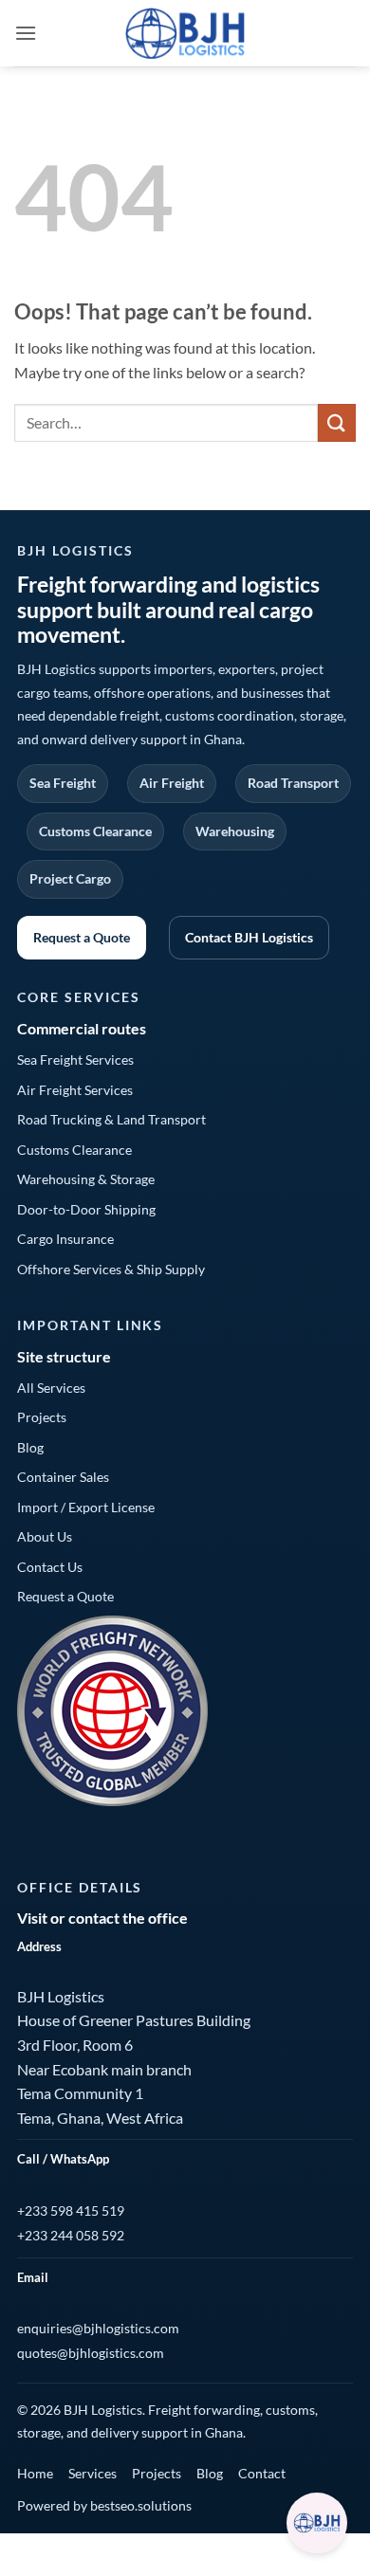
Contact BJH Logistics (249, 937)
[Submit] (337, 422)
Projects (42, 1417)
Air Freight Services (75, 1090)
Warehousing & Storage (86, 1179)
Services (92, 2473)
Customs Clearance (74, 1150)
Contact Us (50, 1567)
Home (35, 2473)
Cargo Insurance (65, 1239)
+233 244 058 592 (71, 2235)
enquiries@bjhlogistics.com (98, 2328)
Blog (30, 1447)
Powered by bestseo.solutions (104, 2505)
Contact (262, 2473)
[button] (26, 33)
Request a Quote (82, 937)
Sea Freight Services (75, 1060)
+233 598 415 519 (71, 2211)
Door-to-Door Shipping (86, 1209)
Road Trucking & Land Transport (111, 1119)
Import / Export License (86, 1507)
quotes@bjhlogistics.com (91, 2353)
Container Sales (63, 1477)
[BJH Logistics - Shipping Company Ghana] (185, 33)
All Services (51, 1388)
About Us (45, 1536)
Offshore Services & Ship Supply (111, 1269)
